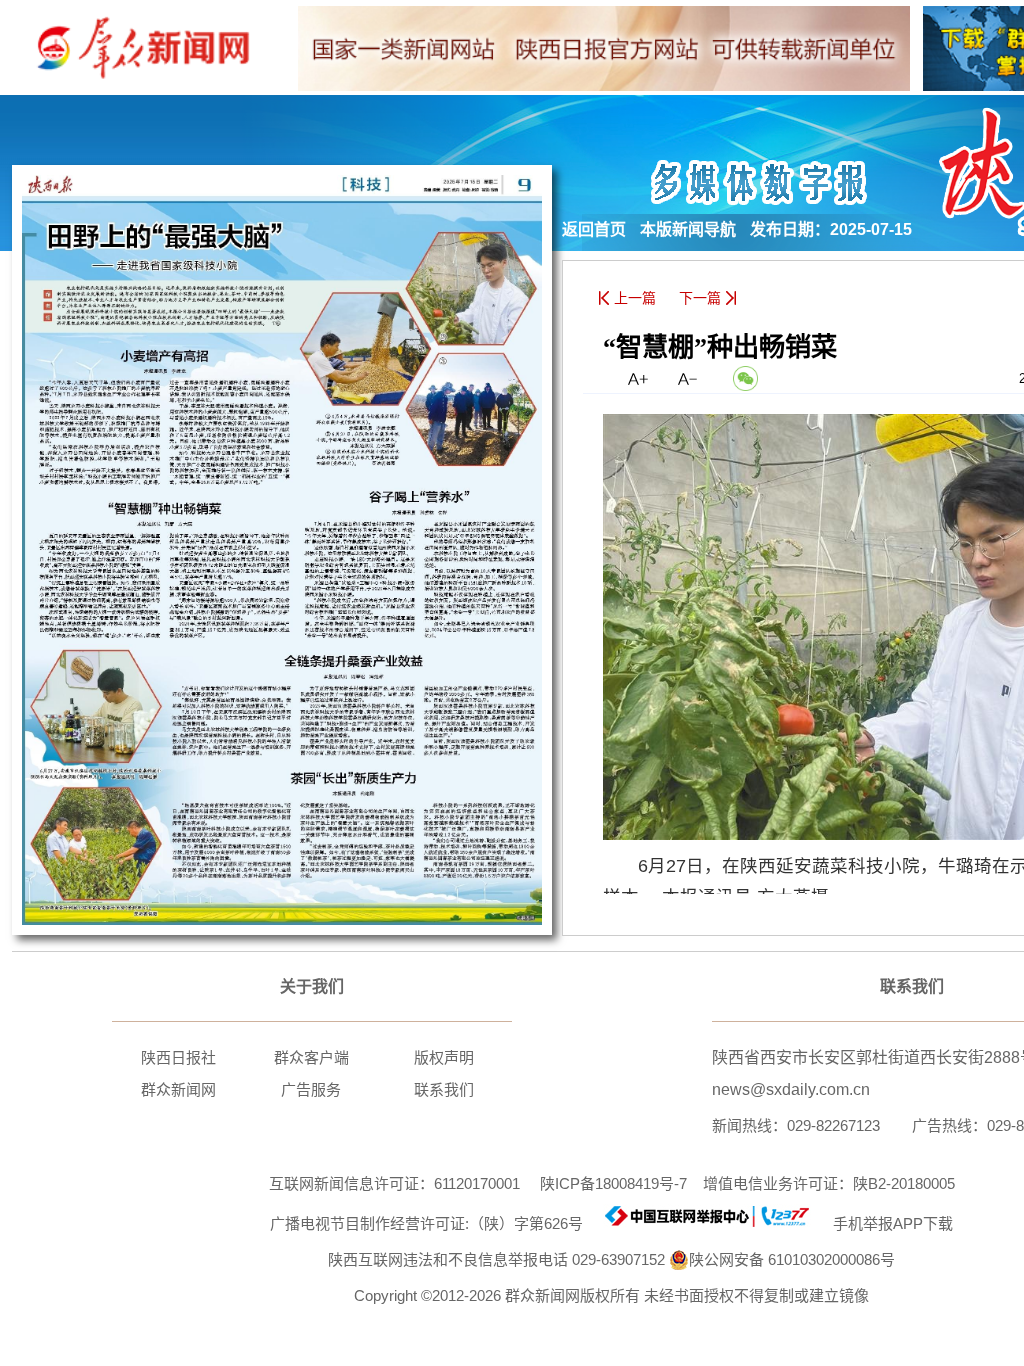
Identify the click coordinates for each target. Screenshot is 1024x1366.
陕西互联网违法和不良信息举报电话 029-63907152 (496, 1259)
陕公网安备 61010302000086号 (792, 1259)
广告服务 (311, 1089)
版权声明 (444, 1057)
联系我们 (444, 1089)
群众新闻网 (178, 1089)
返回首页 (594, 229)
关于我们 (312, 986)
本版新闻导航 (688, 229)
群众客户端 (311, 1057)
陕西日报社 (178, 1057)
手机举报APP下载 (885, 1223)
